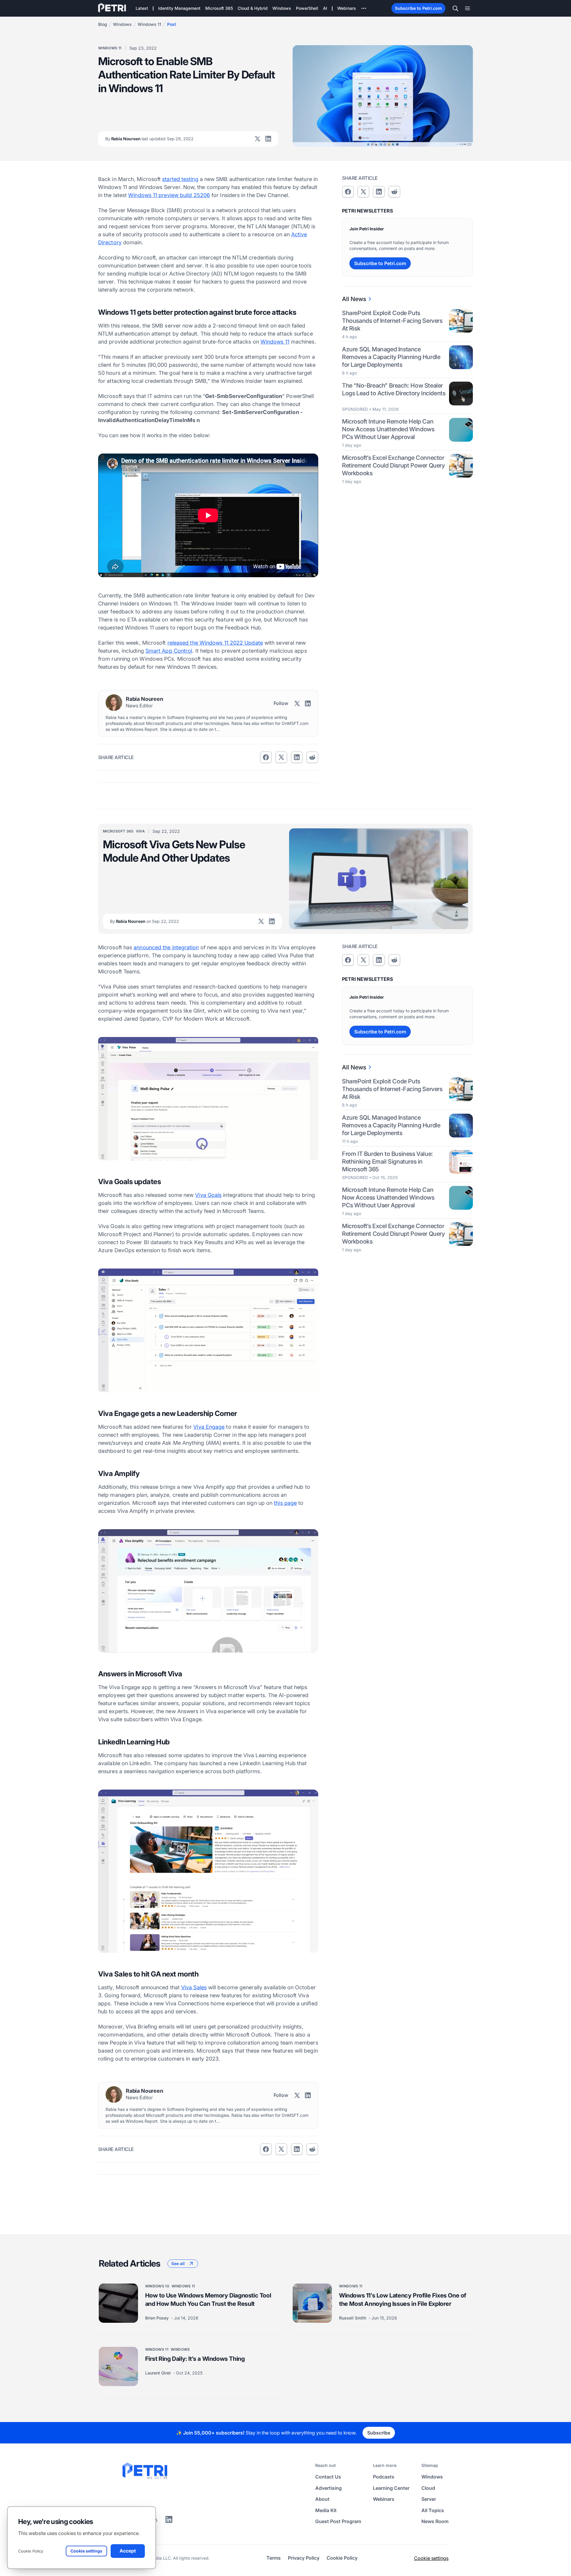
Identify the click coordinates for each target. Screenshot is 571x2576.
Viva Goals (208, 1195)
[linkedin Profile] (268, 139)
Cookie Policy (31, 2551)
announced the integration (166, 947)
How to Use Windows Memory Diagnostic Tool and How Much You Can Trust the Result (208, 2300)
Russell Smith (353, 2318)
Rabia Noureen (149, 139)
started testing (180, 179)
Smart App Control (169, 651)
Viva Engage (209, 1427)
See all (178, 2263)
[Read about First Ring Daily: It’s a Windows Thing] (118, 2366)
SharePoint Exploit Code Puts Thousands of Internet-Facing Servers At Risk (392, 321)
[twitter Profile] (258, 139)
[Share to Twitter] (281, 757)
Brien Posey (157, 2318)
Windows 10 (157, 2286)
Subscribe (379, 2433)
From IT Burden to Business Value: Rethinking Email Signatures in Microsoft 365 (388, 1162)
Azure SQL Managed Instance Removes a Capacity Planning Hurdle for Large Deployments (391, 357)
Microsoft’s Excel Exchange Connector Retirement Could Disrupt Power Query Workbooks (393, 465)
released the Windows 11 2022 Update (215, 643)
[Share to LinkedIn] (169, 2521)
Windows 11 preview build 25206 (169, 195)
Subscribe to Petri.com (418, 8)
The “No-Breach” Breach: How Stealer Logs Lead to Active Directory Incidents (394, 389)
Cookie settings (431, 2558)
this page (285, 1503)
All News (354, 299)
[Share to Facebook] (266, 757)
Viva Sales (194, 1987)
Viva (140, 831)
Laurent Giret (159, 2373)
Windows (122, 24)
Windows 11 (149, 24)
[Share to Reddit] (312, 757)
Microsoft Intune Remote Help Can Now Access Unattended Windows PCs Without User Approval (388, 429)
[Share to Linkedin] (297, 757)
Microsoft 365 (118, 831)
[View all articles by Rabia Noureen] (114, 703)
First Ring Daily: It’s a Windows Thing (195, 2359)
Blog (103, 24)
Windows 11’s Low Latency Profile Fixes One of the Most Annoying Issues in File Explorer (403, 2300)
